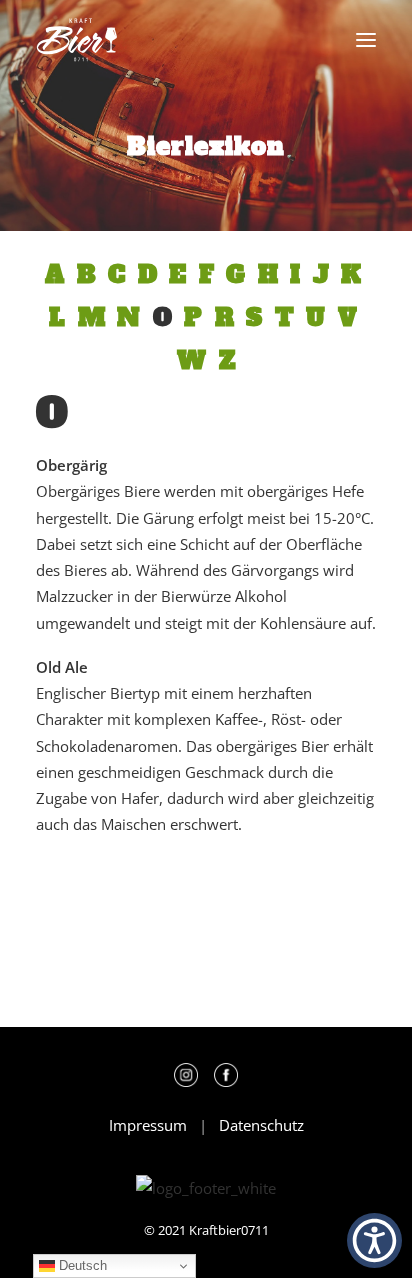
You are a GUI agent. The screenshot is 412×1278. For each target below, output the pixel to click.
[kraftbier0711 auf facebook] (226, 1081)
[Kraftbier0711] (77, 40)
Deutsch (81, 1265)
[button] (366, 40)
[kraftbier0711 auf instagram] (192, 1081)
